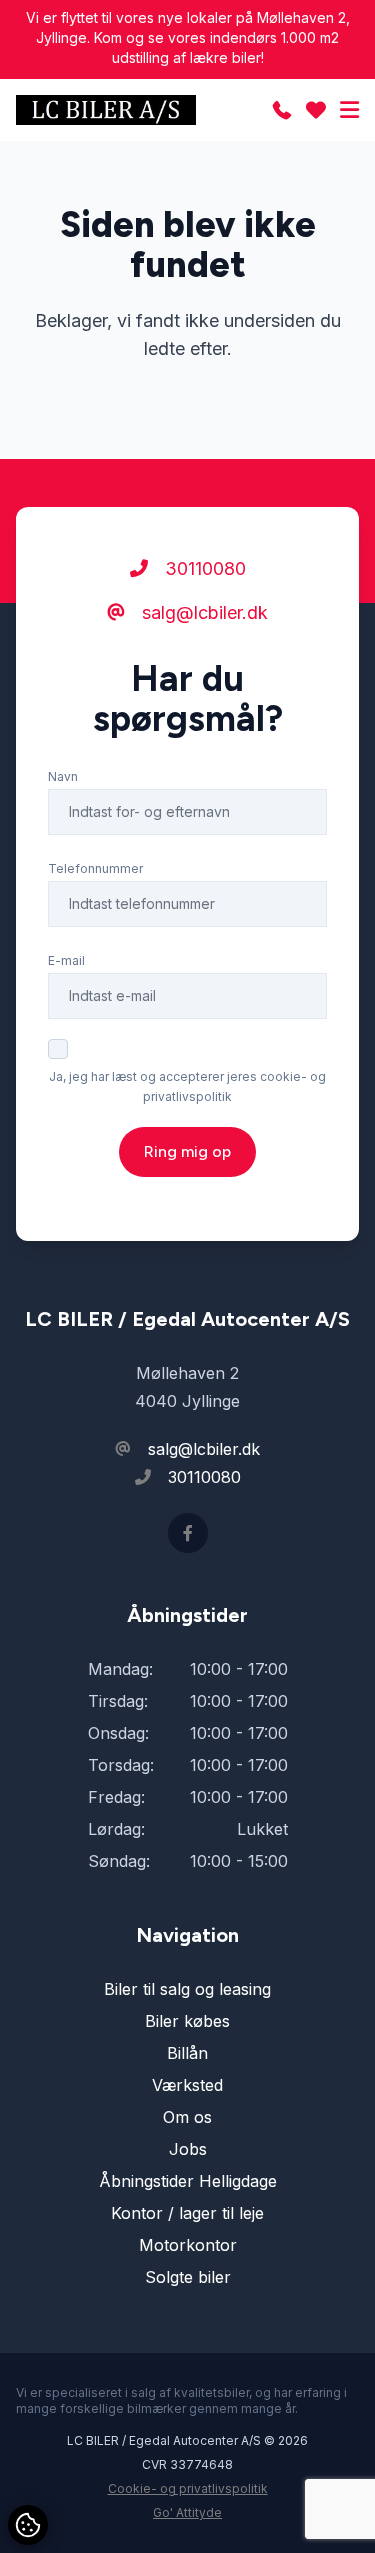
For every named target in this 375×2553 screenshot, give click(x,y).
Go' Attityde (187, 2512)
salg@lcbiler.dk (202, 612)
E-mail (66, 960)
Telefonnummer (95, 868)
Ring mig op (187, 1151)
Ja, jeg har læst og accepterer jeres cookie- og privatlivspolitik (187, 1086)
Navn (63, 776)
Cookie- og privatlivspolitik (188, 2488)
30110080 (203, 568)
